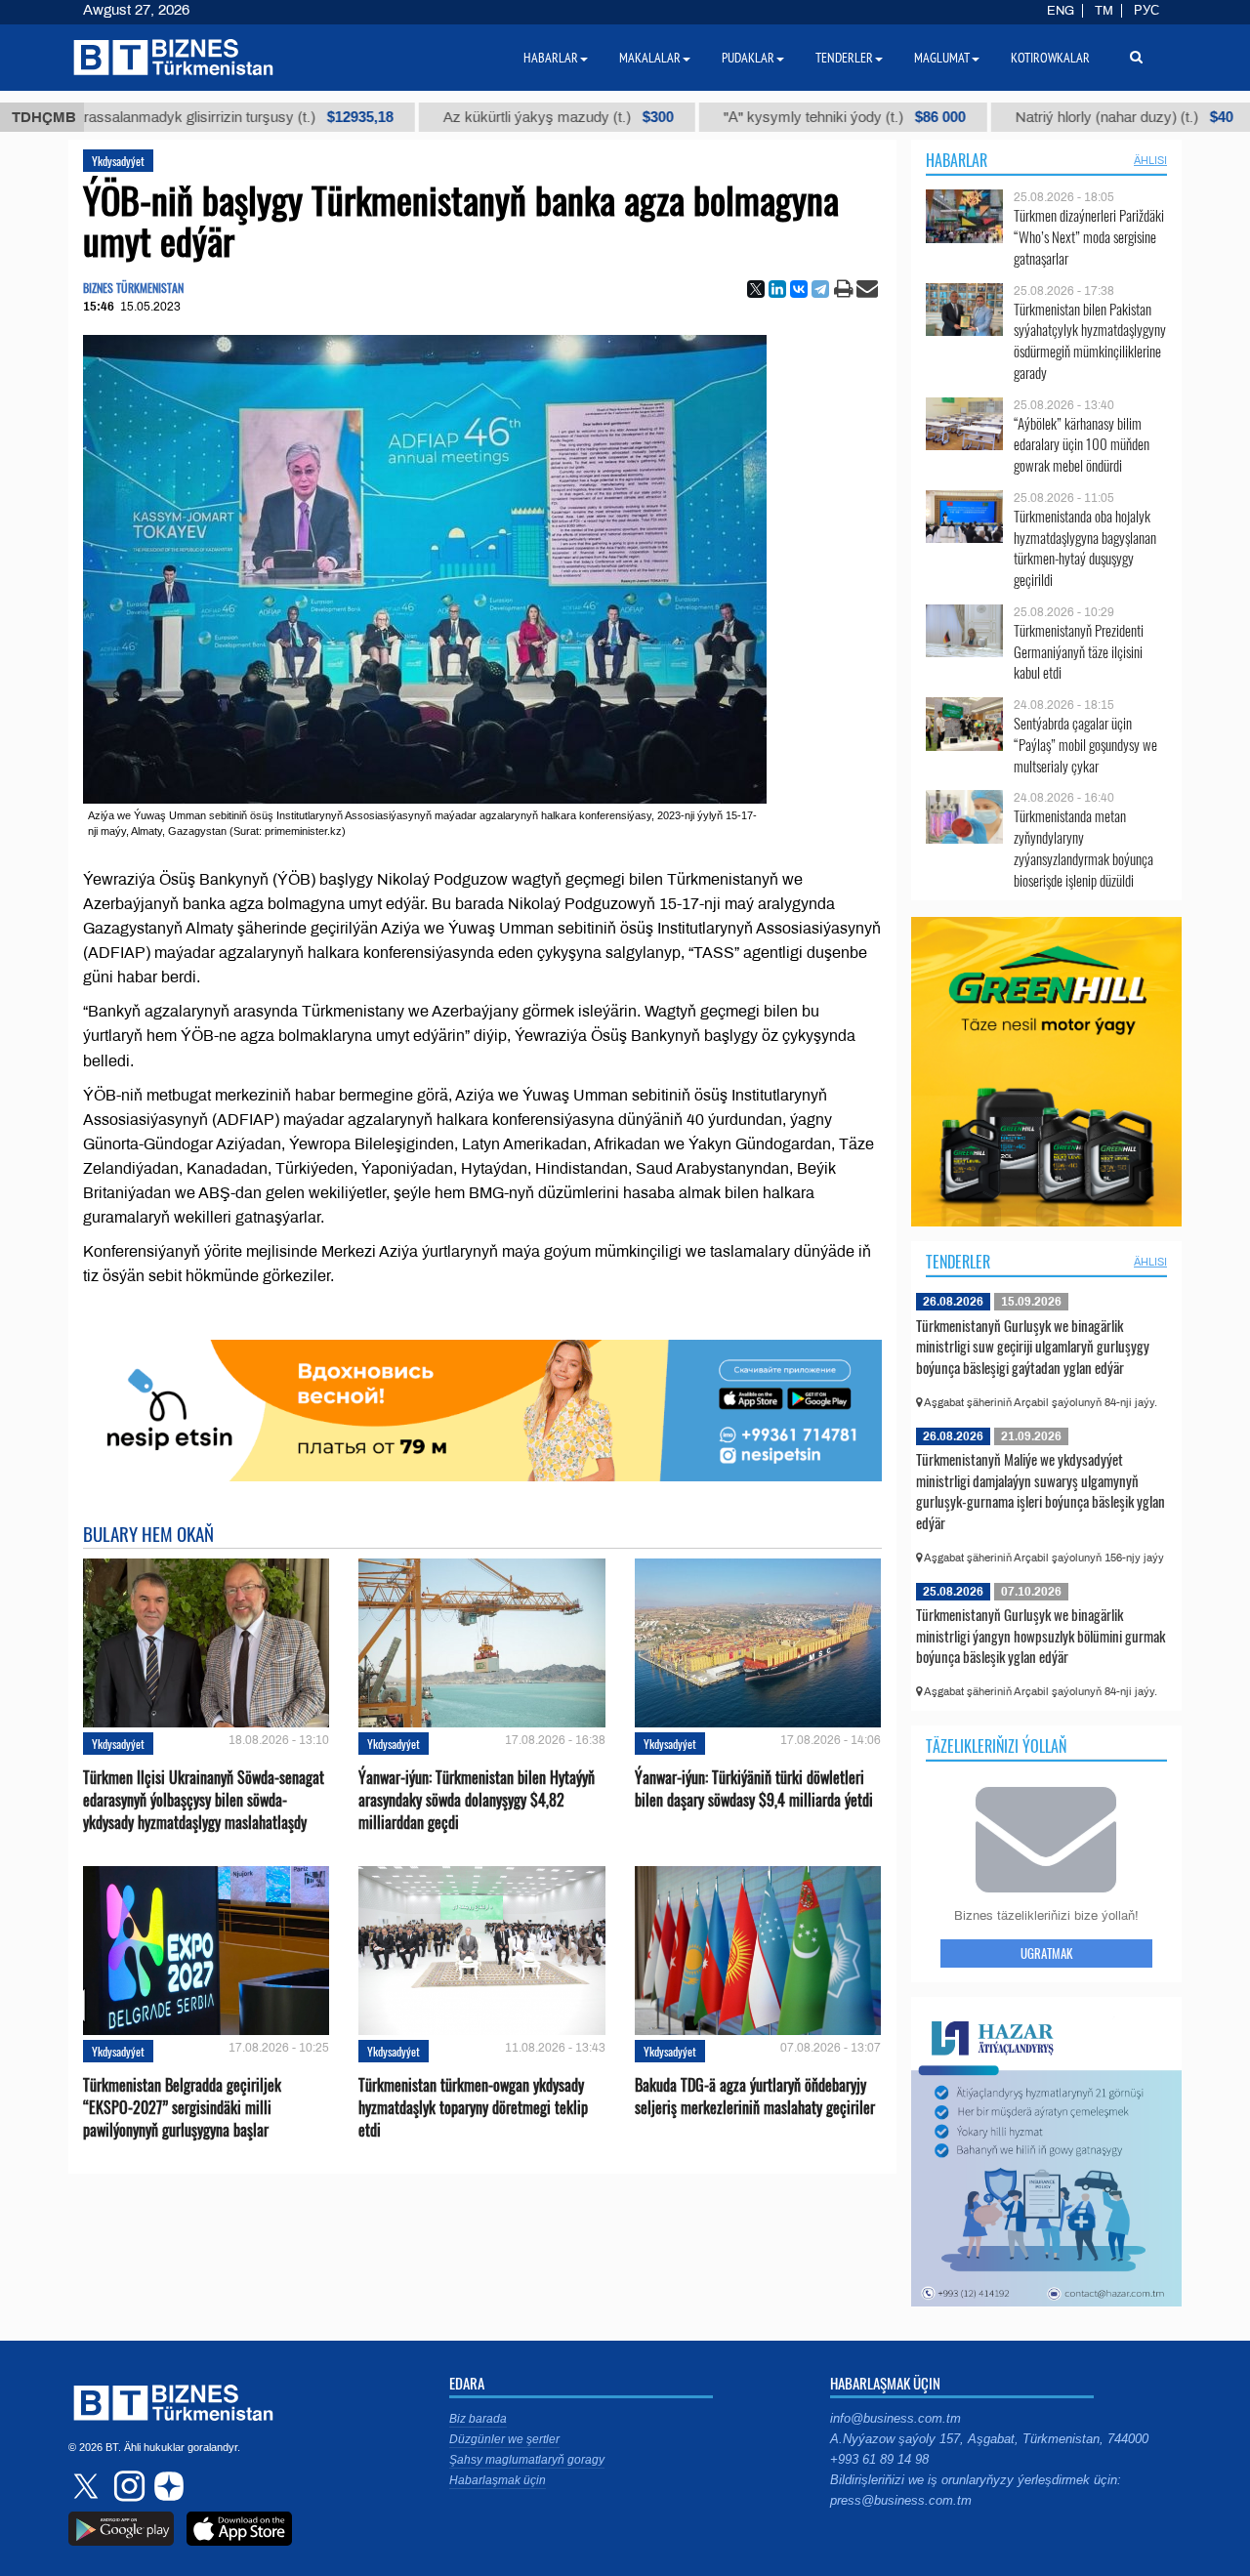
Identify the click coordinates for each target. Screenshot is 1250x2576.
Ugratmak (1046, 1953)
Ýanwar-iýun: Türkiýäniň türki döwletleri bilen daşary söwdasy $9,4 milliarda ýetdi (754, 1789)
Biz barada (478, 2419)
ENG (1061, 11)
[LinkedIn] (777, 289)
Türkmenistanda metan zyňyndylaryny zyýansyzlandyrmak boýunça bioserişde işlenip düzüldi (1083, 848)
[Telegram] (820, 289)
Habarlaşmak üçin (498, 2480)
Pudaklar (748, 58)
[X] (756, 289)
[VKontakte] (799, 289)
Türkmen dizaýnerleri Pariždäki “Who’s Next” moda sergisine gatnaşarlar (1089, 237)
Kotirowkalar (1050, 58)
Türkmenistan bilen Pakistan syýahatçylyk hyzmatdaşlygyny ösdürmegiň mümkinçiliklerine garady (1090, 341)
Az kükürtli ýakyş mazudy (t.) (491, 117)
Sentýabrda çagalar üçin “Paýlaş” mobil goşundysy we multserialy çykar (1085, 745)
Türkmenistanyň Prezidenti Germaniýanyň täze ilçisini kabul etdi (1079, 652)
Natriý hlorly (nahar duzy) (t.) (1057, 117)
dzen (166, 2486)
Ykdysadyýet (118, 161)
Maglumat (942, 58)
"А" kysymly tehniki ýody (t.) (777, 117)
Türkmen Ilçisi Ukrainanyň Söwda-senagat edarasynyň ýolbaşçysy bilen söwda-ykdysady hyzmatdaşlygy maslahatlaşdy (204, 1800)
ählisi (1150, 160)
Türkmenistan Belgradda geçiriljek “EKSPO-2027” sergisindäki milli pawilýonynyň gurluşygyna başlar (182, 2108)
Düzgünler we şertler (504, 2439)
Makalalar (650, 58)
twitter (88, 2486)
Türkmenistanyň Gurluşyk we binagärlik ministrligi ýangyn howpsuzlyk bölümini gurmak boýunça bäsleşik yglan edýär (1041, 1635)
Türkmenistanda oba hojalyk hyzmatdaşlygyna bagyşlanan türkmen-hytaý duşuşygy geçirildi (1085, 548)
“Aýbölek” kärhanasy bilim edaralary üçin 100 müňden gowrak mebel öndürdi (1082, 445)
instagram (127, 2486)
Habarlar (957, 160)
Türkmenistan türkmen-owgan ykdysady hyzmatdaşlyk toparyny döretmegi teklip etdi (473, 2108)
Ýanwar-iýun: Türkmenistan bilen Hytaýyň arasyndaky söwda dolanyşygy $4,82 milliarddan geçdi (477, 1800)
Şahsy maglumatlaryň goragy (527, 2460)
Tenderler (958, 1262)
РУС (1146, 11)
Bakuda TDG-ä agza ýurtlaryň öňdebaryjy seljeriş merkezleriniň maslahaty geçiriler (755, 2097)
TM (1104, 11)
